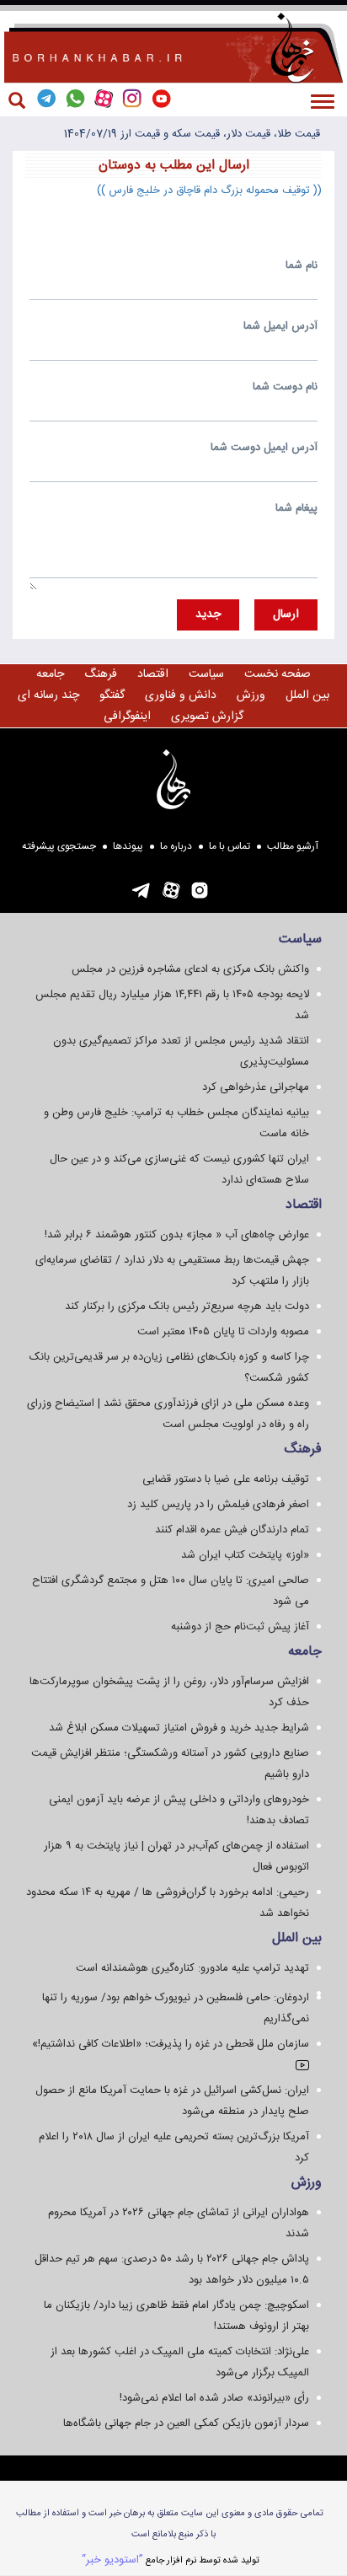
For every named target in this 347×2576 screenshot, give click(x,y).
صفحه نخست (278, 674)
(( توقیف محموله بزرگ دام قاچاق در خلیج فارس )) (209, 191)
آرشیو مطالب (293, 846)
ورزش (251, 695)
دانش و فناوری (181, 695)
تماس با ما (230, 846)
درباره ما (176, 846)
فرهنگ (101, 674)
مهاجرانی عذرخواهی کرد (256, 1087)
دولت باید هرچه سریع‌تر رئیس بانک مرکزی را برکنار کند (187, 1307)
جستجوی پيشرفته (59, 846)
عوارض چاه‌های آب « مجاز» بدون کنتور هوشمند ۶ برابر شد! (177, 1235)
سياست (206, 674)
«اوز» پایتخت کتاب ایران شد (245, 1555)
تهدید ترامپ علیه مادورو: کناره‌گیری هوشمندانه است (192, 1968)
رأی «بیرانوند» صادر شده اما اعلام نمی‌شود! (214, 2398)
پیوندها (128, 846)
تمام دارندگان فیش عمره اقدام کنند (232, 1530)
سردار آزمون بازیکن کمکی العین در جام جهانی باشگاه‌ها (186, 2423)
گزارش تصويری (207, 716)
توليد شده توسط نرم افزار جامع (171, 2560)
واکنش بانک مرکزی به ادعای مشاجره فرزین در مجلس (190, 969)
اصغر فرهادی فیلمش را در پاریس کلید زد (218, 1505)
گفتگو (112, 695)
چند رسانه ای (48, 695)
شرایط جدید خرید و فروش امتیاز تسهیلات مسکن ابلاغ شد (179, 1728)
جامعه (50, 674)
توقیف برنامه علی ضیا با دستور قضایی (226, 1479)
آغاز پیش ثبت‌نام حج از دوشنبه (240, 1627)
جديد (208, 614)
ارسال (286, 614)
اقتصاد (153, 674)
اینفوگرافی (127, 716)
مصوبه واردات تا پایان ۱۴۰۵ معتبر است (223, 1332)
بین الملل (307, 695)
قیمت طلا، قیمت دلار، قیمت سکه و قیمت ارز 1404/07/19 (192, 134)
